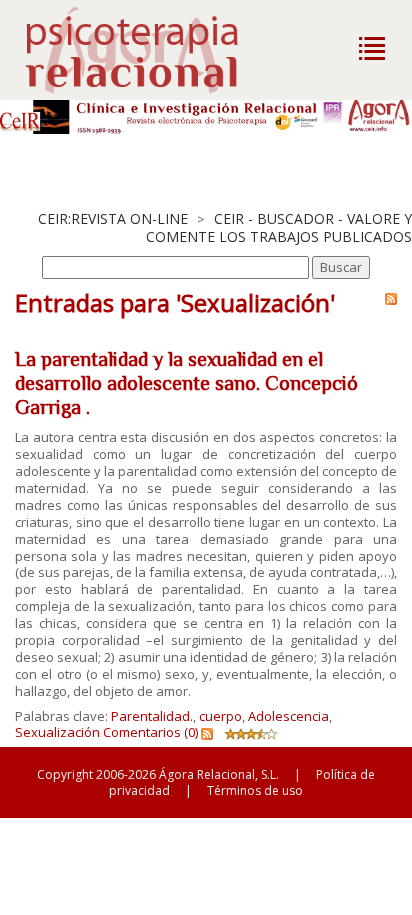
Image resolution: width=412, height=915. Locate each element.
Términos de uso (255, 790)
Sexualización (57, 732)
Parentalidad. (152, 716)
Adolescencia (288, 716)
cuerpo (220, 716)
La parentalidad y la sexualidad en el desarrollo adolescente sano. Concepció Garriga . (186, 383)
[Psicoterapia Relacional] (152, 50)
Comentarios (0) (150, 732)
